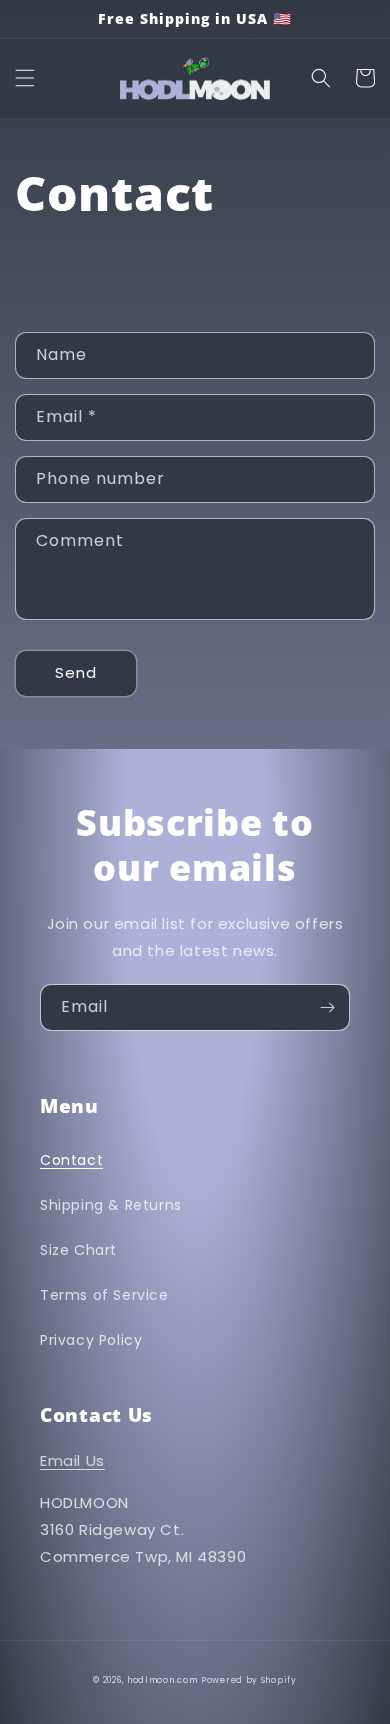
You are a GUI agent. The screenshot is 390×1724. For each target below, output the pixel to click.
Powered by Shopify (249, 1680)
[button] (25, 78)
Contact (71, 1160)
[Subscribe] (327, 1007)
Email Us (72, 1460)
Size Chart (78, 1250)
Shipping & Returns (111, 1205)
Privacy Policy (91, 1340)
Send (76, 672)
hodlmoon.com (162, 1680)
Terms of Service (104, 1295)
